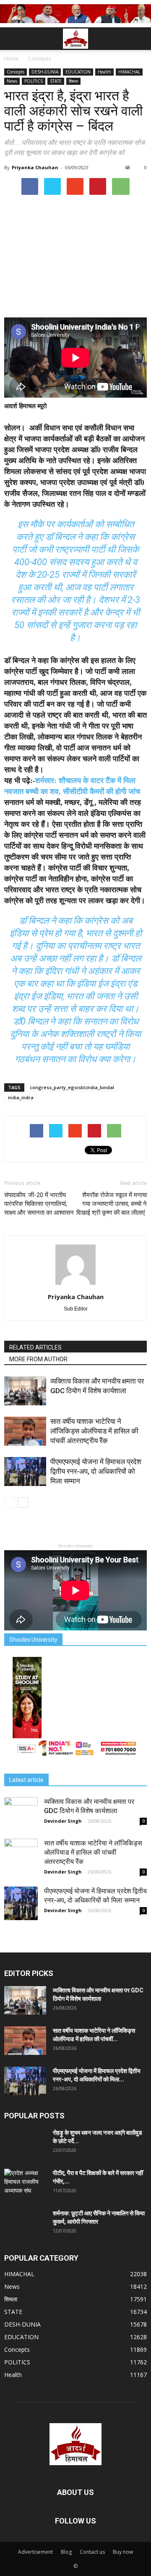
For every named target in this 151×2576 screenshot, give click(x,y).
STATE (56, 81)
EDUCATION (78, 72)
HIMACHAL (129, 72)
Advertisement (35, 2552)
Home (12, 59)
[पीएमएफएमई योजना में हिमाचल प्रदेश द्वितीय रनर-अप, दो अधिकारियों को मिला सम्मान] (25, 1471)
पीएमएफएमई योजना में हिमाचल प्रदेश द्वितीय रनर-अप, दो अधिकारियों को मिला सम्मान (96, 1471)
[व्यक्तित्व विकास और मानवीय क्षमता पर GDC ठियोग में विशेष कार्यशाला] (25, 1391)
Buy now (123, 2552)
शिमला (73, 81)
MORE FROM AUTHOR (38, 1359)
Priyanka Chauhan (35, 167)
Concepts (16, 72)
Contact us (92, 2552)
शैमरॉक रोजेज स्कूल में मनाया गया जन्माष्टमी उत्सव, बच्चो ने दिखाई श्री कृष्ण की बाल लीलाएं (112, 1204)
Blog (66, 2552)
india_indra (21, 1097)
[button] (139, 39)
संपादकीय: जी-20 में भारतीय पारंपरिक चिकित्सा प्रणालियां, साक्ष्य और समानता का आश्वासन (39, 1204)
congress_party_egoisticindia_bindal (72, 1087)
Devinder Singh (63, 1821)
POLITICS (34, 81)
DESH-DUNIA (45, 72)
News (12, 81)
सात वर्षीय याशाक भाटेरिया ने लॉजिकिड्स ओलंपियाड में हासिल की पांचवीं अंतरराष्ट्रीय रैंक (94, 1431)
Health (104, 72)
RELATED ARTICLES (35, 1347)
